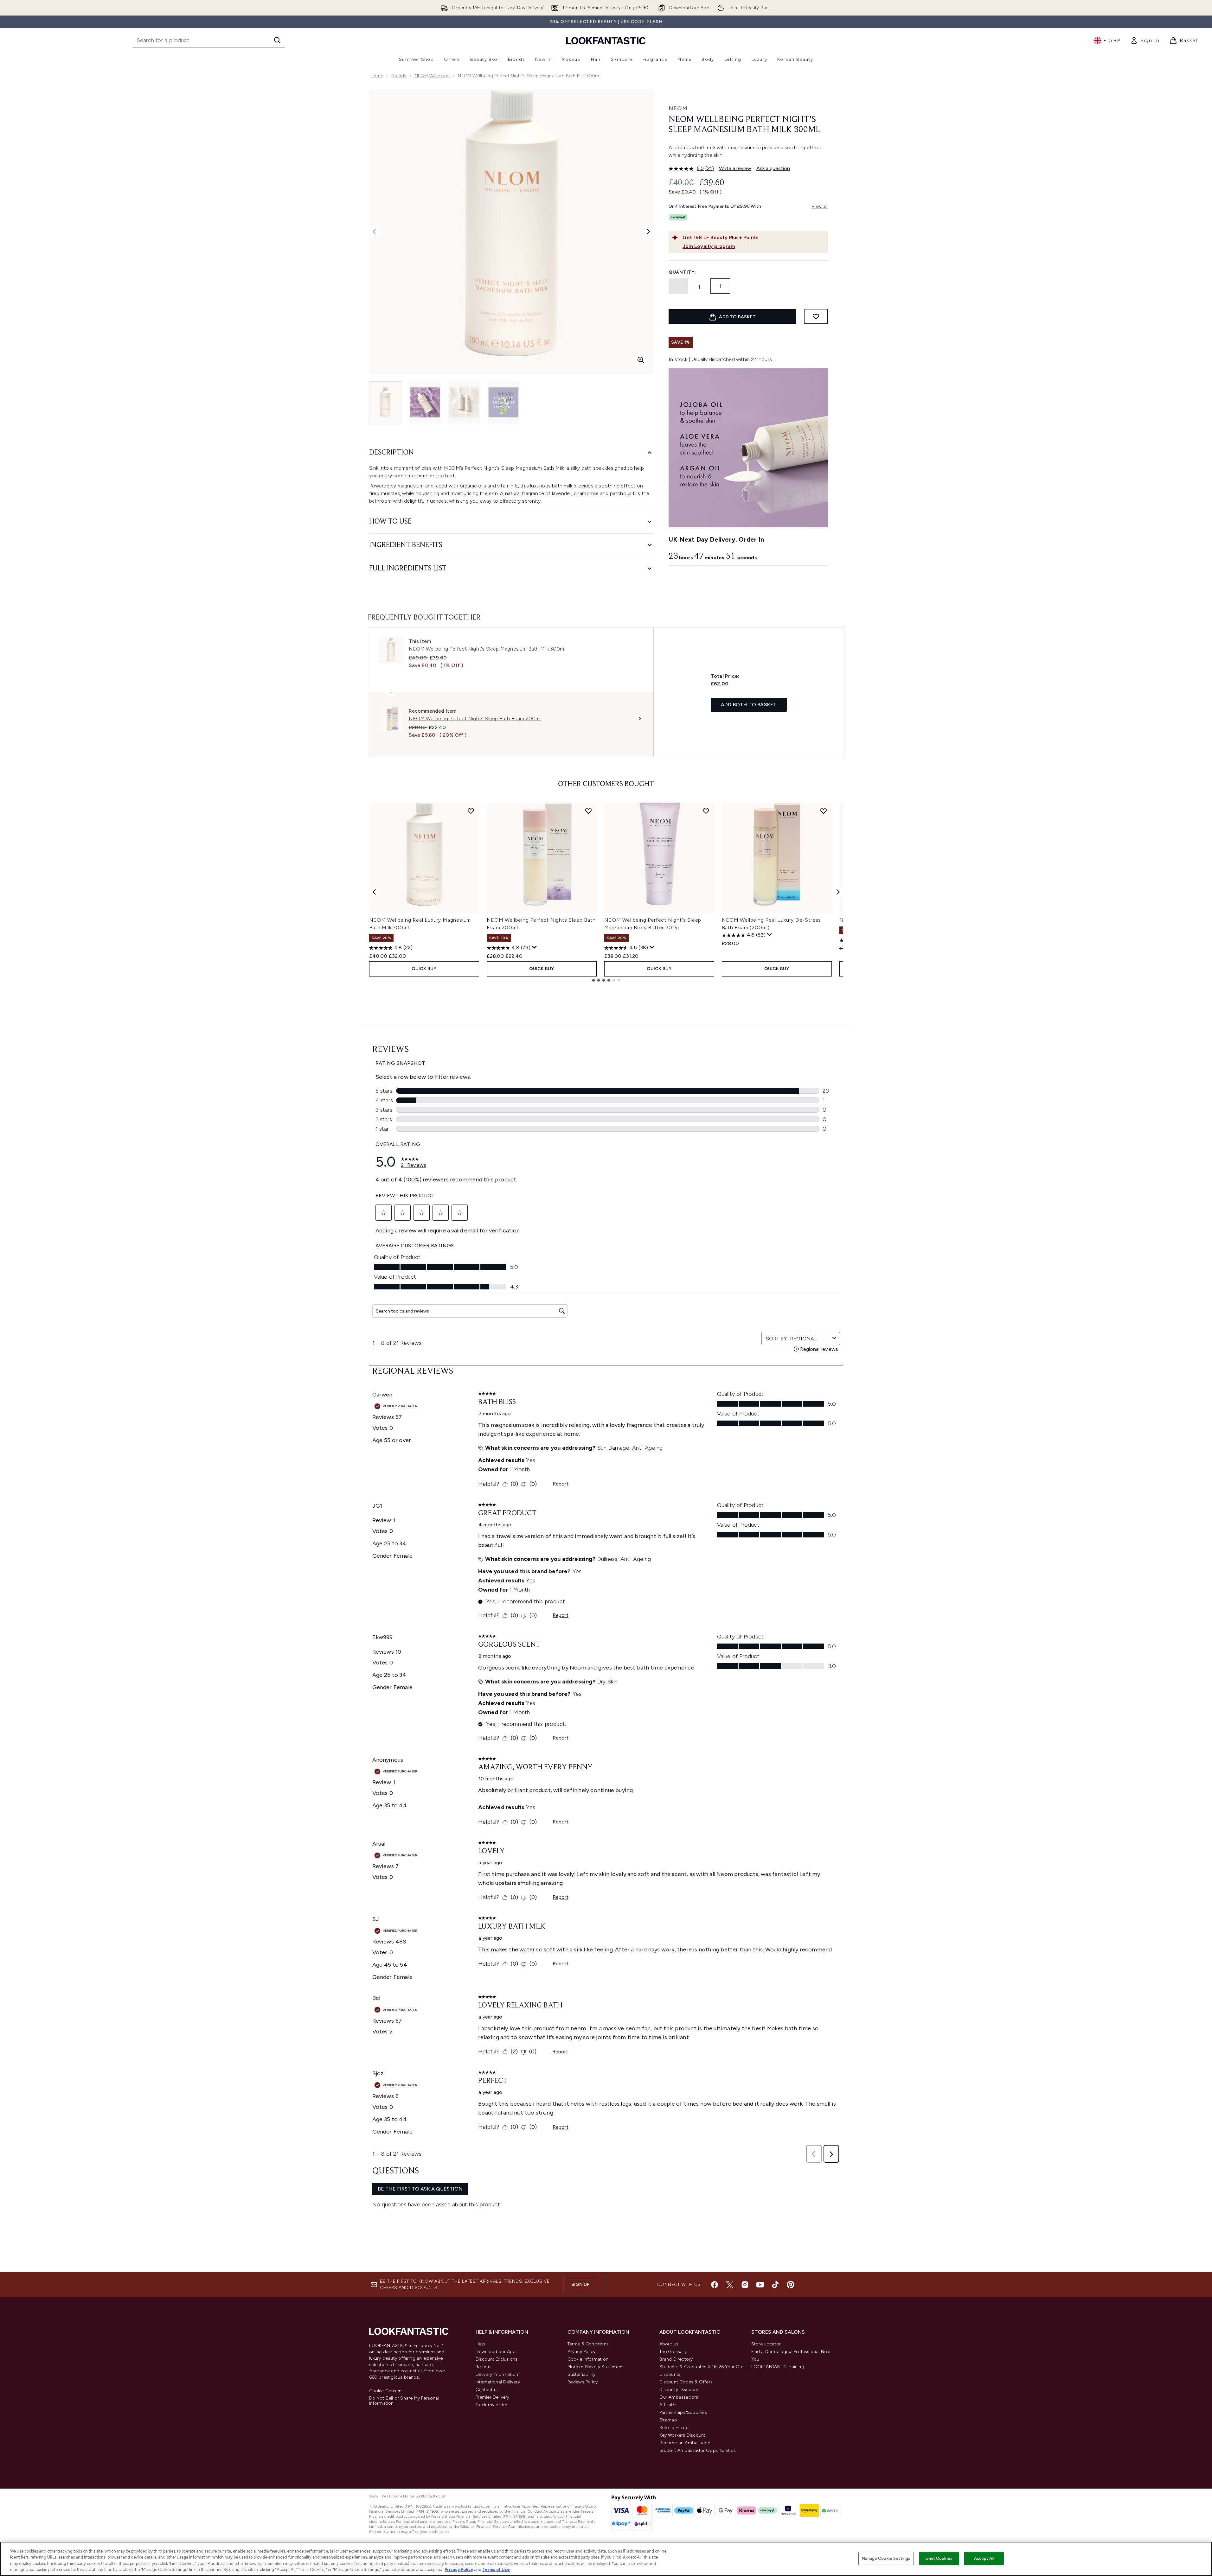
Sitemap (668, 2420)
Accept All (984, 2558)
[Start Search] (277, 40)
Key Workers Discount (683, 2435)
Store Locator (766, 2344)
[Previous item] (374, 892)
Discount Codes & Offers (686, 2382)
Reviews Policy (583, 2382)
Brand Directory (676, 2359)
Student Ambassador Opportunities (698, 2450)
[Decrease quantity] (678, 286)
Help (481, 2344)
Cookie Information (588, 2359)
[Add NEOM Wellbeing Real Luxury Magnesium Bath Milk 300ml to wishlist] (471, 811)
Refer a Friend (674, 2428)
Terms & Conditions (588, 2344)
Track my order (492, 2405)
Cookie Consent (386, 2391)
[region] (606, 2559)
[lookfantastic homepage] (606, 40)
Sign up (580, 2284)
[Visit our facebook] (715, 2285)
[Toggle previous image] (374, 232)
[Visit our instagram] (745, 2285)
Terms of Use (496, 2570)
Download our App (496, 2352)
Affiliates (669, 2405)
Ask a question (773, 168)
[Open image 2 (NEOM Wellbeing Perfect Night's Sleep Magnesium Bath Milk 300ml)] (425, 402)
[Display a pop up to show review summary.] (535, 947)
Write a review (735, 168)
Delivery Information (497, 2374)
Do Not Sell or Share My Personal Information (404, 2401)
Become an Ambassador (686, 2443)
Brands (399, 76)
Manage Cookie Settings (886, 2558)
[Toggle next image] (648, 232)
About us (669, 2344)
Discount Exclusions (497, 2359)
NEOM (678, 108)
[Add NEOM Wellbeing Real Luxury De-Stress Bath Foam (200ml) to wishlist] (824, 811)
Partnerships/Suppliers (683, 2412)
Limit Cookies (939, 2558)
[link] (1145, 41)
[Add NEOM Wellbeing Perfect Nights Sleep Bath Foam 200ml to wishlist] (588, 811)
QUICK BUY (424, 969)
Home (377, 76)
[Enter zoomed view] (641, 360)
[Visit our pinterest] (791, 2285)
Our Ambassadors (679, 2397)
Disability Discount (679, 2390)
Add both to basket (749, 705)
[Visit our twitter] (730, 2285)
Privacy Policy (582, 2352)
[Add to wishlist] (816, 316)
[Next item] (838, 892)
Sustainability (582, 2374)
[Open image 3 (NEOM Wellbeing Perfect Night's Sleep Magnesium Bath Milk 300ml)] (464, 402)
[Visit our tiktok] (775, 2285)
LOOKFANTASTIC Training (778, 2367)
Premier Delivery (493, 2397)
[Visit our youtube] (760, 2285)
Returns (484, 2367)
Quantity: (682, 272)
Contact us (487, 2390)
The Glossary (673, 2352)
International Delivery (498, 2382)
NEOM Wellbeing (432, 76)
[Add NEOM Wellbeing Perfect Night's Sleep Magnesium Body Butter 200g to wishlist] (706, 811)
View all (820, 206)
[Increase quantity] (720, 286)
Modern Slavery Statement (596, 2367)
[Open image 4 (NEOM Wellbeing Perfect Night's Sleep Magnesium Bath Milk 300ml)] (503, 402)
